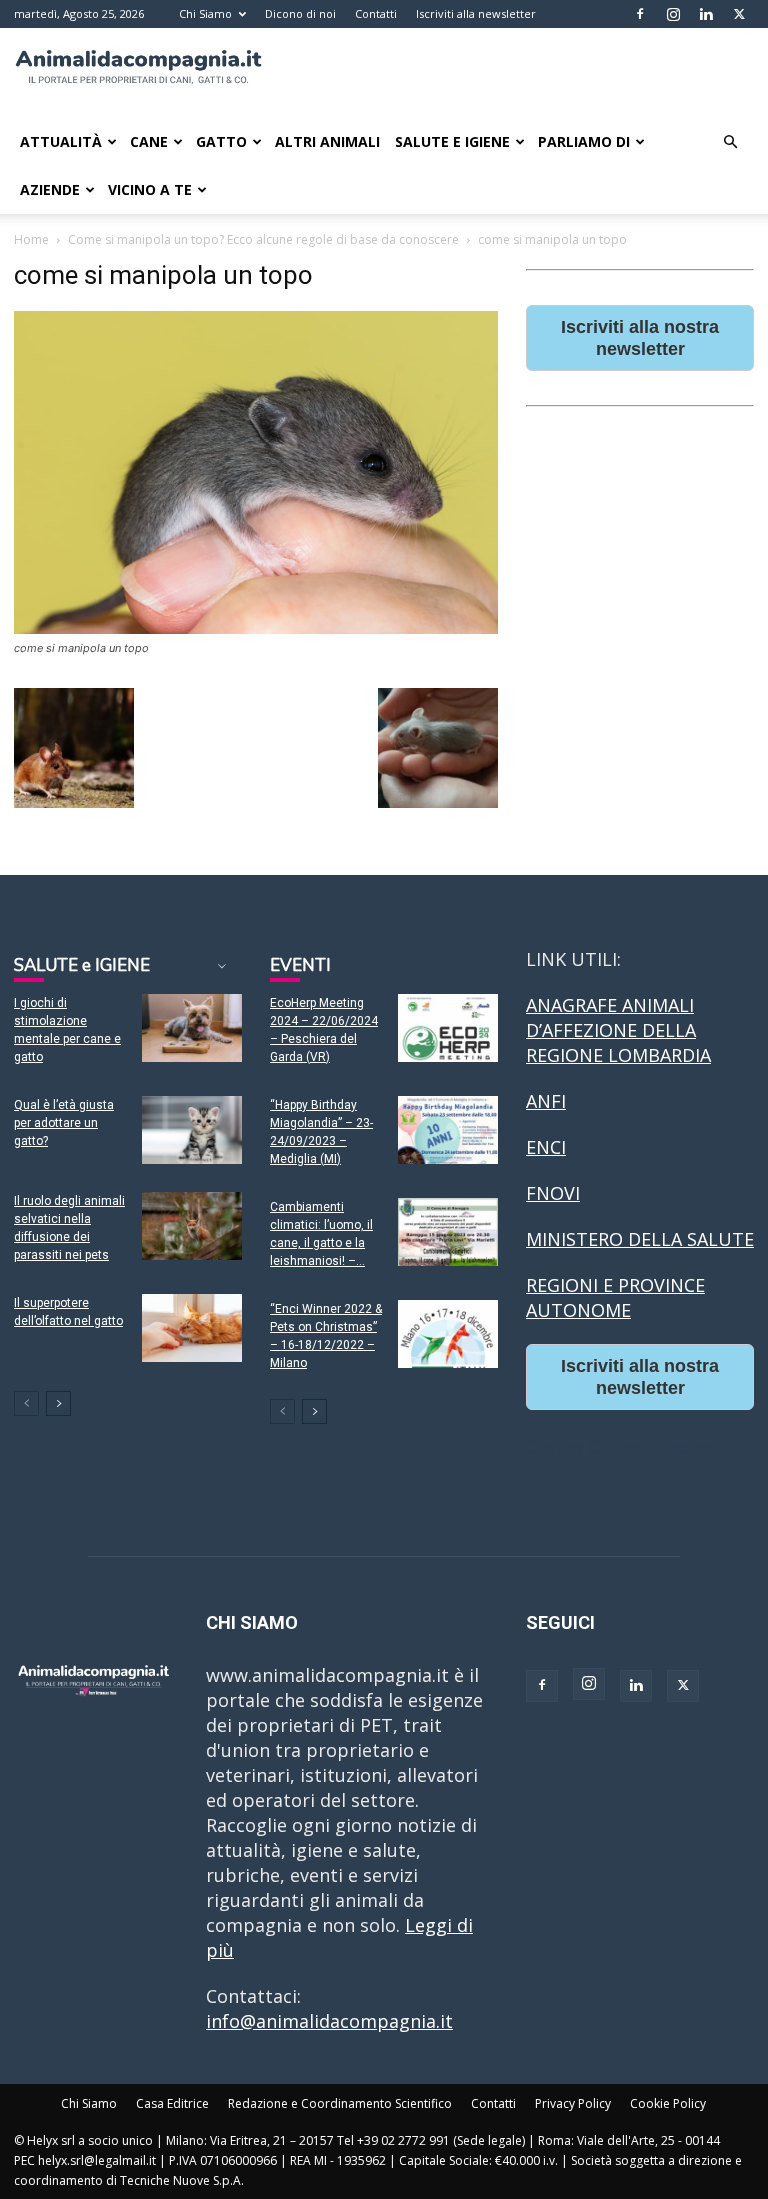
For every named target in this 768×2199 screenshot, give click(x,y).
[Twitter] (739, 14)
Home (31, 239)
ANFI (546, 1101)
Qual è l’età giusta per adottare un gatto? (64, 1123)
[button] (730, 141)
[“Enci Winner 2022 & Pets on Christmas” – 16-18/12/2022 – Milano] (448, 1334)
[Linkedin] (706, 14)
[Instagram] (673, 14)
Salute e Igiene (452, 141)
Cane (149, 141)
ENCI (546, 1147)
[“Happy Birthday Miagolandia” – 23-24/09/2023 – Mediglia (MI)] (448, 1130)
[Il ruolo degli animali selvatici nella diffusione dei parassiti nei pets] (192, 1226)
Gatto (221, 141)
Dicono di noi (300, 13)
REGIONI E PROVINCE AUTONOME (615, 1297)
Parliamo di (584, 141)
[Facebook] (640, 14)
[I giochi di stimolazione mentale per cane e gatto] (192, 1028)
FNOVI (553, 1193)
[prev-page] (26, 1403)
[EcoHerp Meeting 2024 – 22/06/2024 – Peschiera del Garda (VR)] (448, 1028)
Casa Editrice (172, 2103)
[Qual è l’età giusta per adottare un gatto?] (192, 1130)
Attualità (61, 141)
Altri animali (327, 141)
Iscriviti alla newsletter (476, 13)
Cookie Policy (668, 2103)
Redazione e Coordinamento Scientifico (340, 2103)
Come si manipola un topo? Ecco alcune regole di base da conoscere (263, 239)
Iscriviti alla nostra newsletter (640, 338)
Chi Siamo (205, 13)
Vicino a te (150, 189)
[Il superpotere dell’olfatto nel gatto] (192, 1328)
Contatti (376, 13)
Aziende (50, 189)
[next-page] (58, 1403)
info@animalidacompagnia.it (329, 2021)
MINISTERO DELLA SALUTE (640, 1239)
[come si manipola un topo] (256, 627)
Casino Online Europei (621, 1447)
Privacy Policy (573, 2103)
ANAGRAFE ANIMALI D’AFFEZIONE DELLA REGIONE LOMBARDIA (618, 1030)
